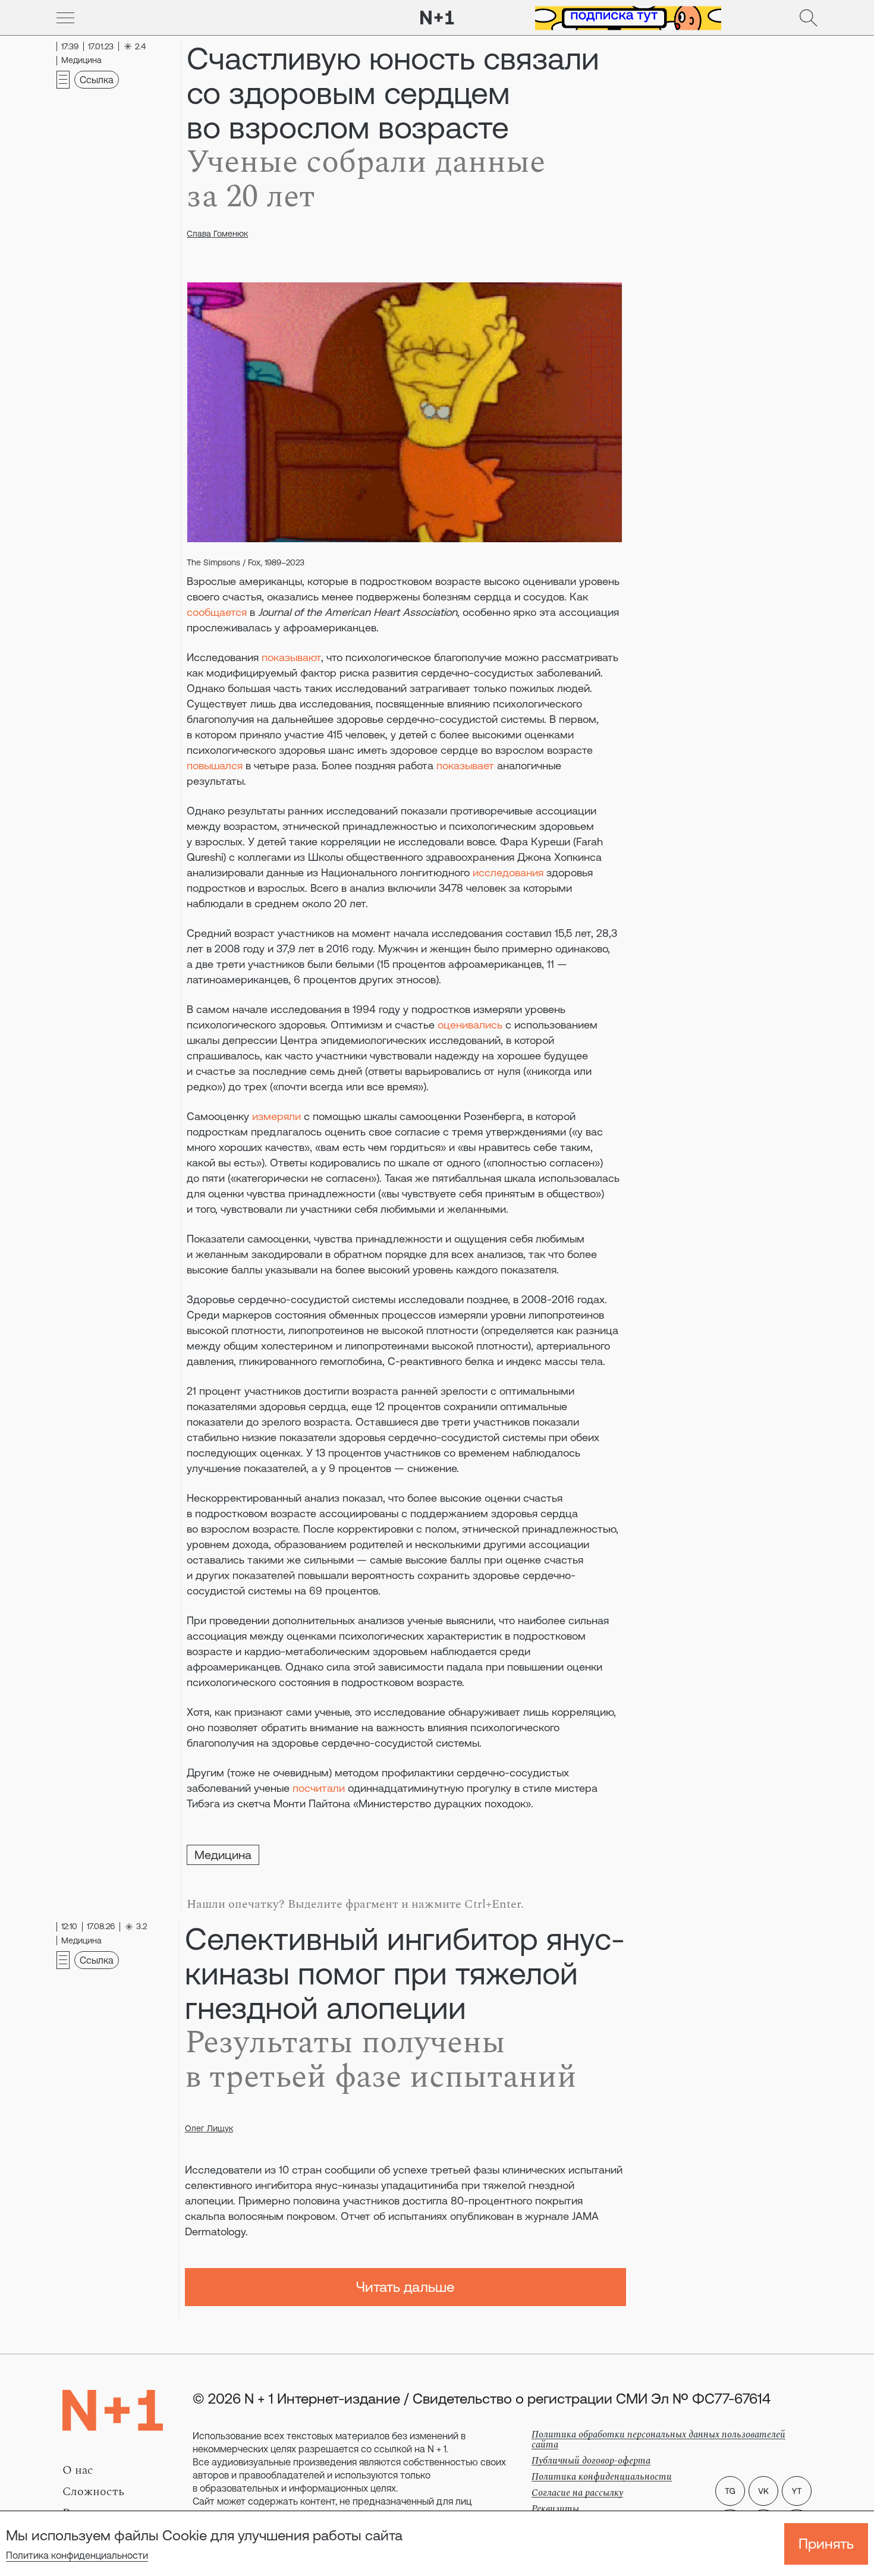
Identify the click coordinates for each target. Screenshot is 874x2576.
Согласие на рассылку (577, 2493)
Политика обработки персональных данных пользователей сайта (658, 2440)
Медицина (223, 1855)
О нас (78, 2470)
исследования (508, 872)
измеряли (276, 1116)
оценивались (470, 1025)
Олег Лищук (209, 2128)
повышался (215, 765)
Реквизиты (555, 2509)
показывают (291, 657)
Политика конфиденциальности (77, 2555)
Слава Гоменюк (217, 234)
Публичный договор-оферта (591, 2461)
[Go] (65, 18)
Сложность (93, 2492)
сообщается (217, 612)
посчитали (319, 1788)
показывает (465, 765)
